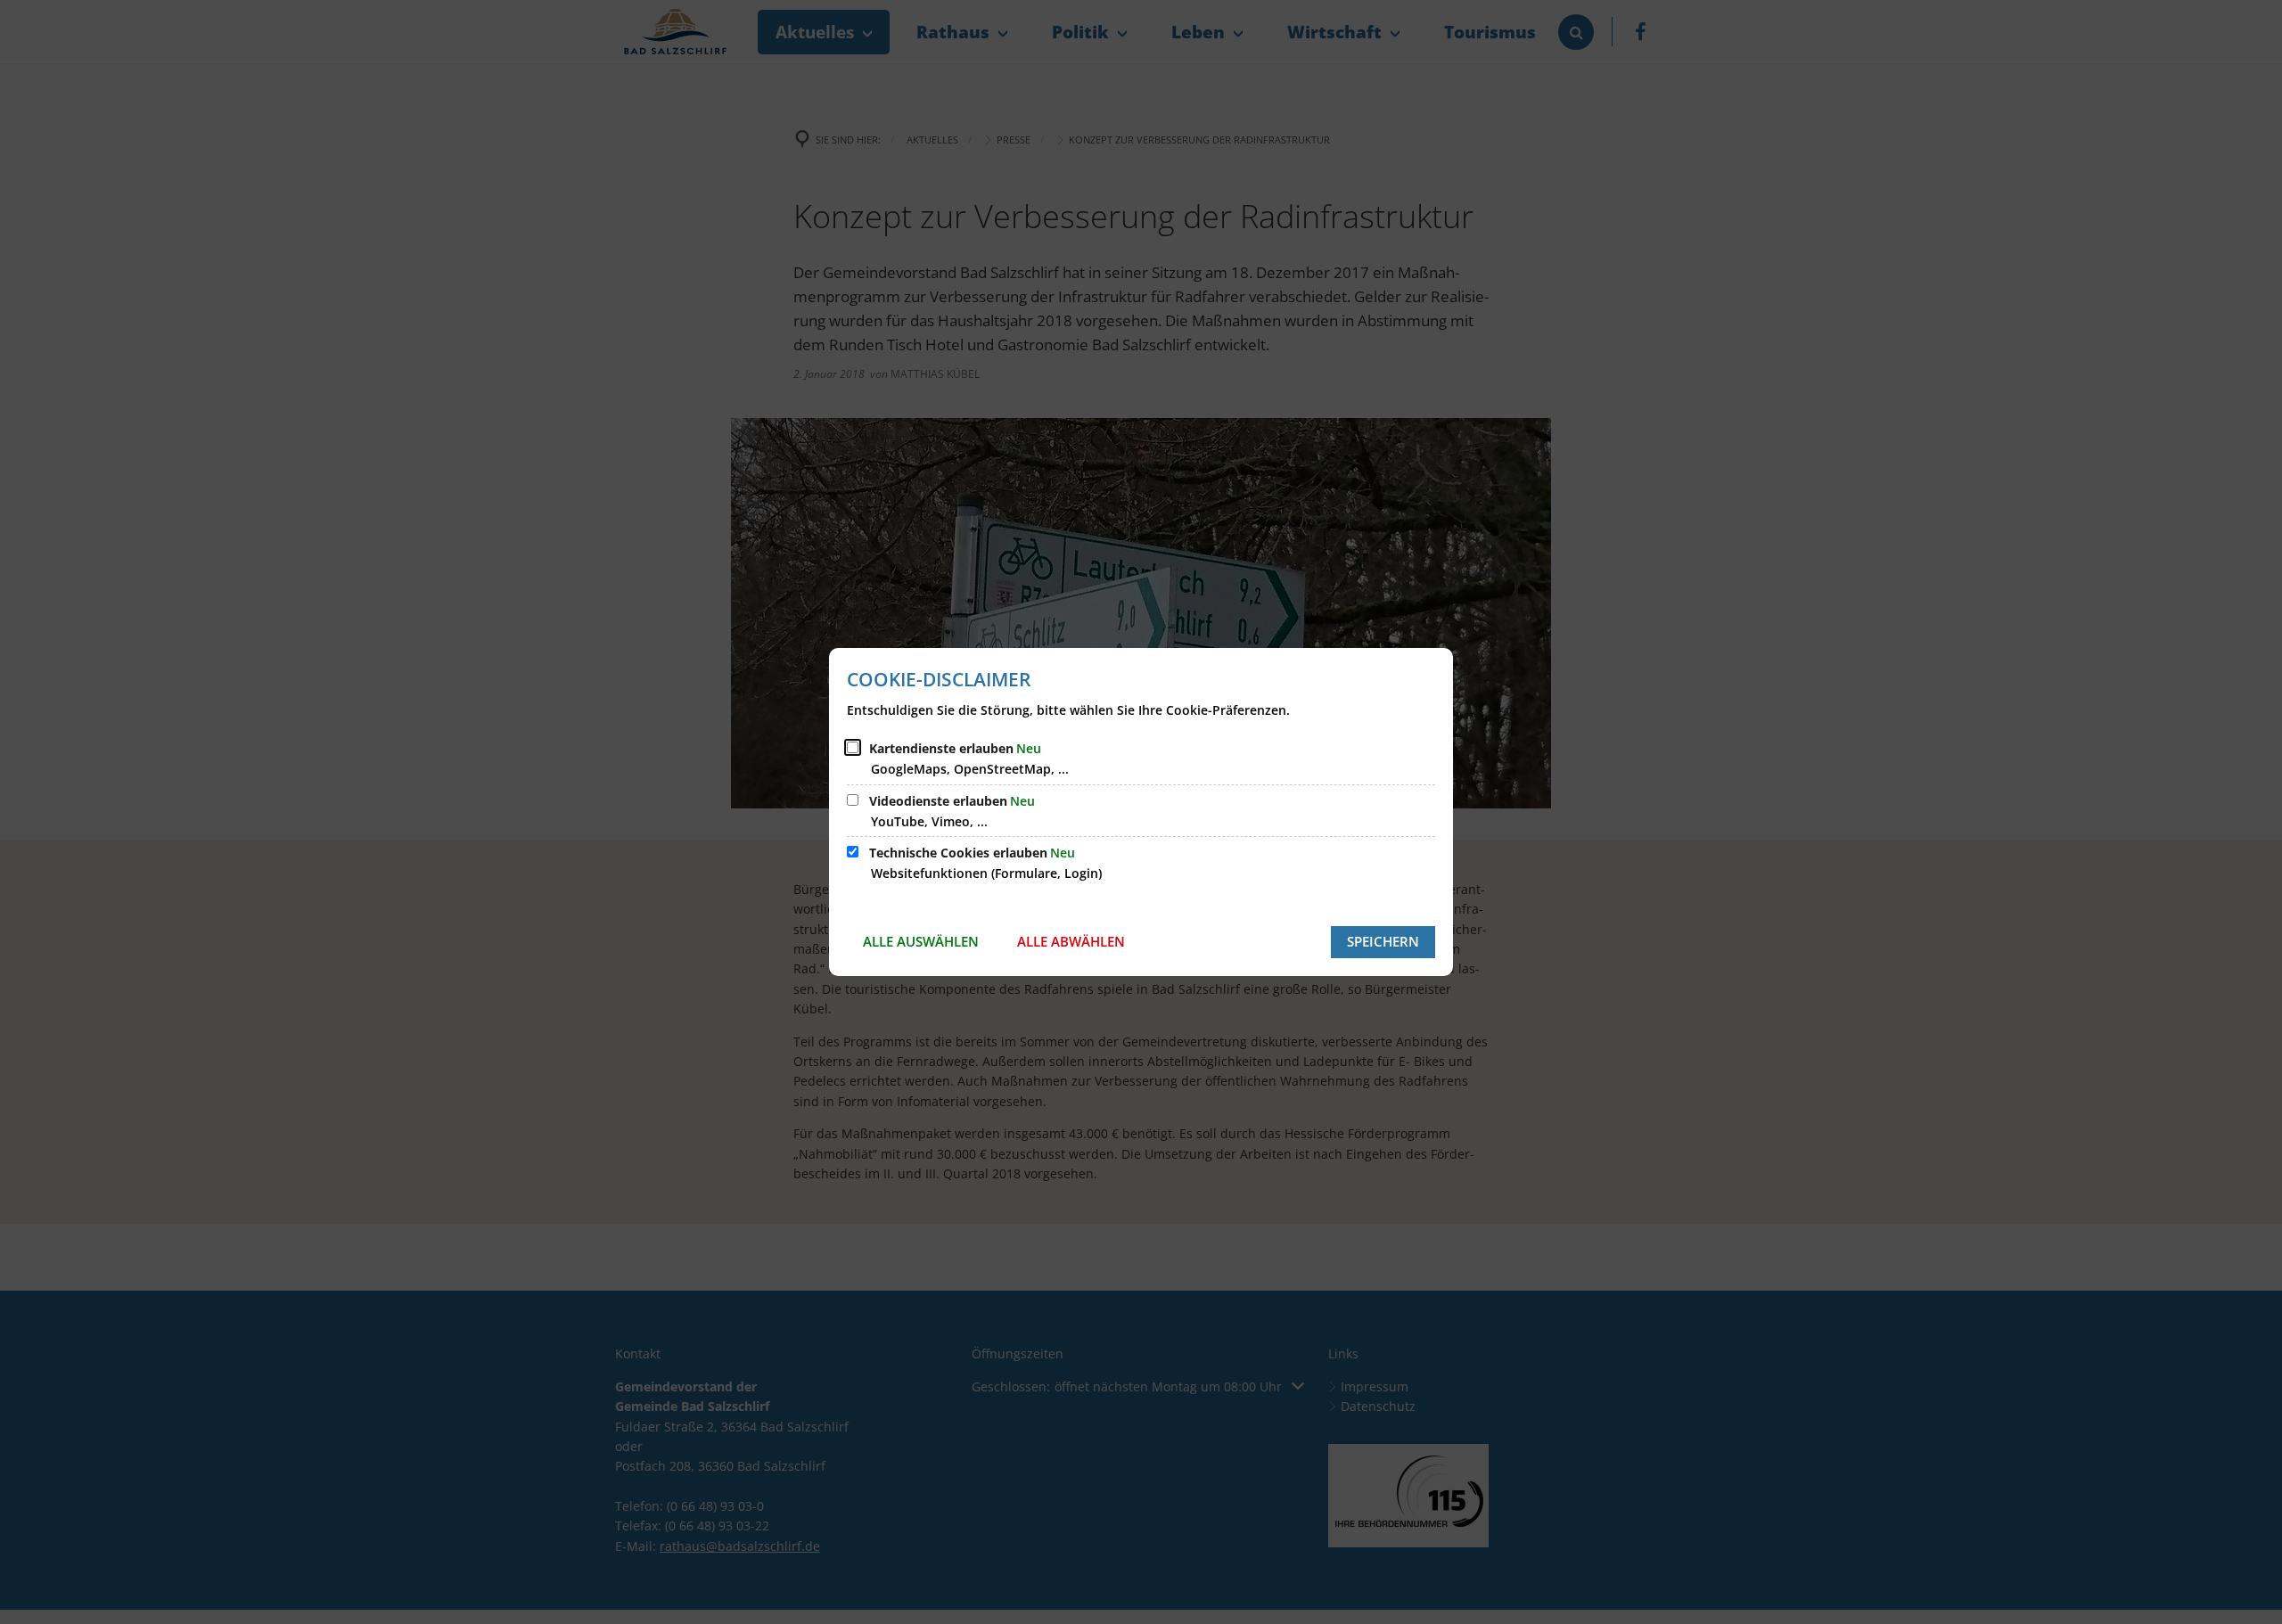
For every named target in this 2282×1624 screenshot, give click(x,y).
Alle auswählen (921, 941)
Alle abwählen (1071, 941)
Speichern (1383, 941)
